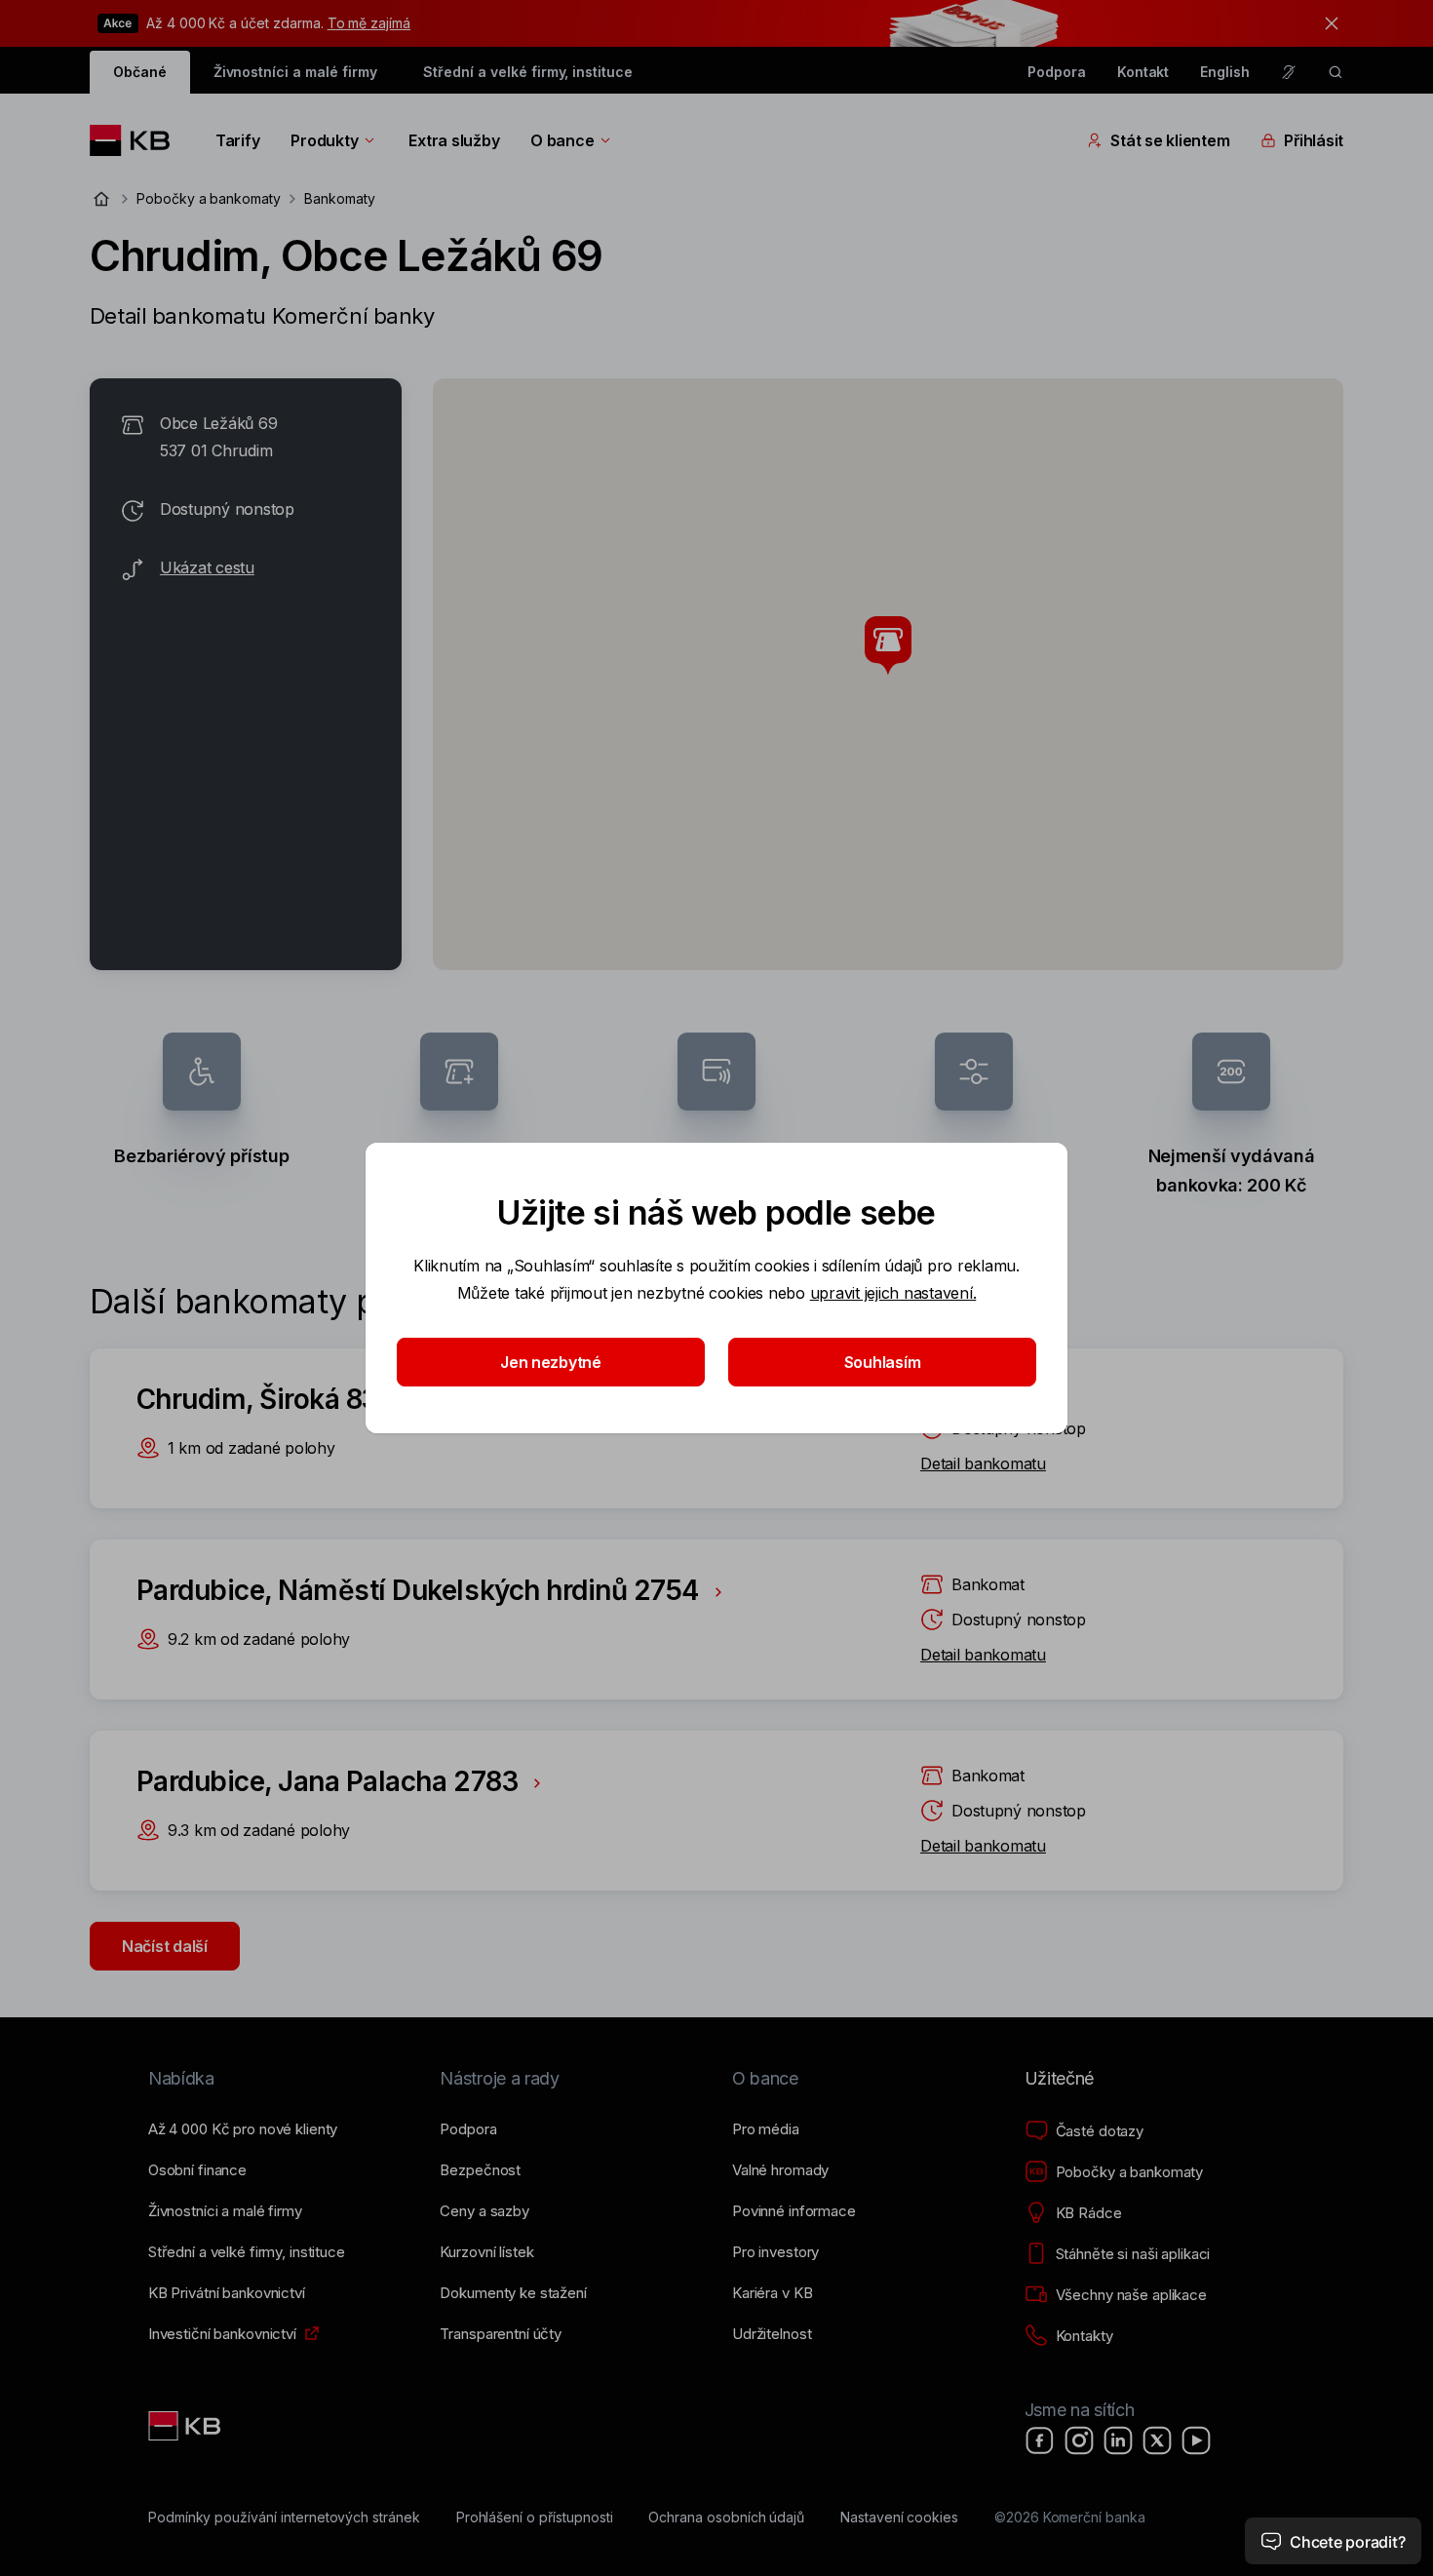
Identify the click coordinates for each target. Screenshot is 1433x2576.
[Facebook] (1040, 2440)
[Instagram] (1079, 2440)
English (1225, 72)
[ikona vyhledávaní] (1336, 72)
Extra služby (454, 140)
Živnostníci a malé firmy (295, 72)
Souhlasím (883, 1362)
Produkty (324, 140)
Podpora (1057, 72)
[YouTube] (1196, 2440)
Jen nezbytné (551, 1362)
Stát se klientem (1170, 140)
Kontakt (1143, 72)
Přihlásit (1314, 140)
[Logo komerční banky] (137, 140)
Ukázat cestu (207, 567)
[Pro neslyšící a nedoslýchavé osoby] (1289, 72)
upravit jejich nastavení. (893, 1293)
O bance (562, 140)
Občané (140, 72)
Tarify (237, 140)
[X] (1157, 2440)
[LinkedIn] (1118, 2440)
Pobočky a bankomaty (209, 198)
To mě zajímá (369, 23)
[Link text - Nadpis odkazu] (186, 2426)
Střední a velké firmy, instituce (527, 72)
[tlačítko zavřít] (1327, 23)
